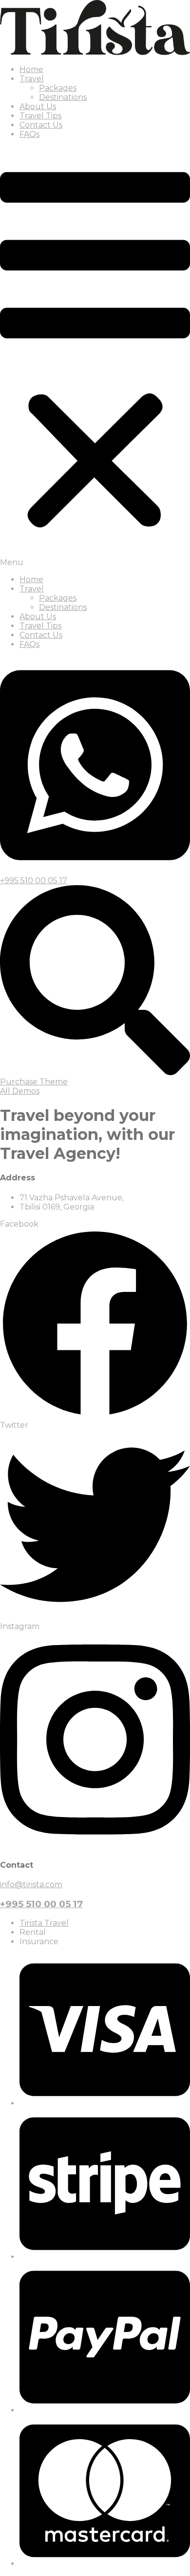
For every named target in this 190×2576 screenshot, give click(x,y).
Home (31, 69)
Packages (58, 88)
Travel (32, 79)
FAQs (29, 134)
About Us (38, 106)
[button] (95, 357)
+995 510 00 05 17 (41, 1904)
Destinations (63, 97)
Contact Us (41, 125)
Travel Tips (40, 116)
